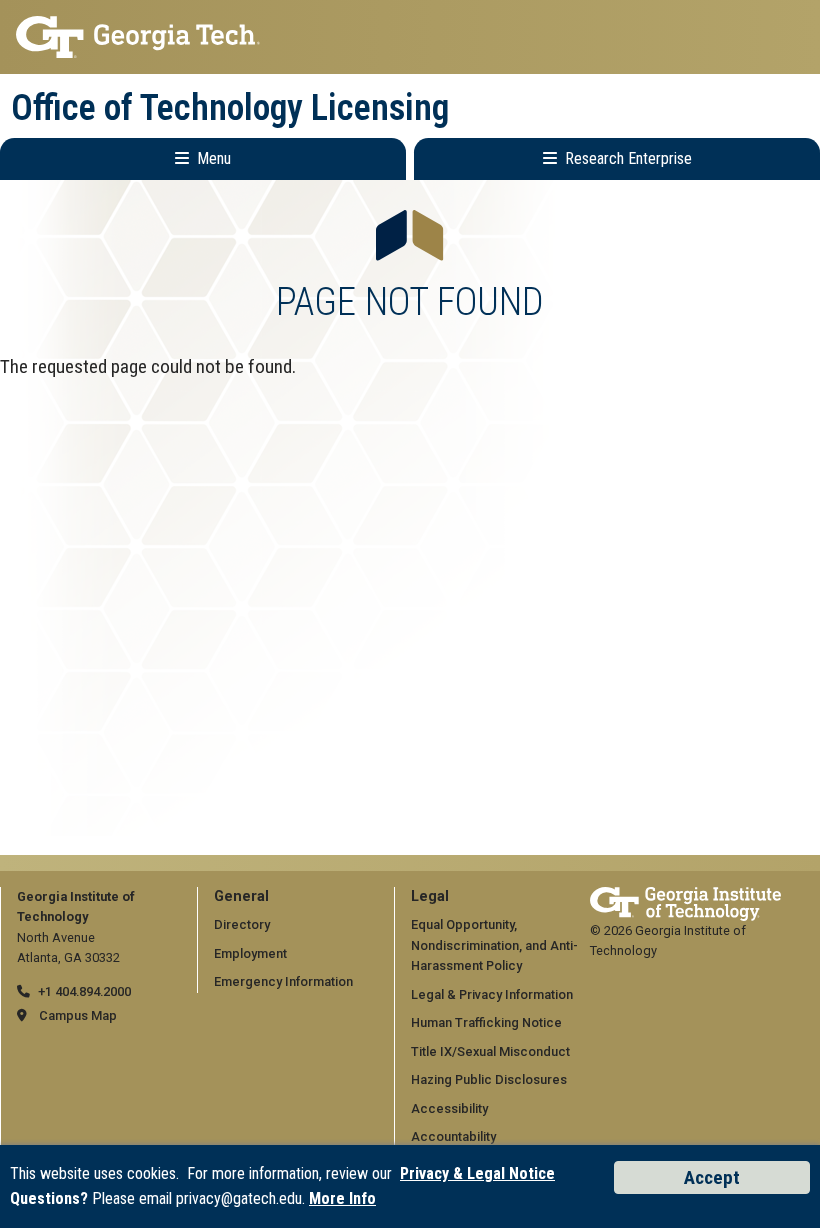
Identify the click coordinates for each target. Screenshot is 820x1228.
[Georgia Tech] (685, 896)
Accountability (453, 1136)
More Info (342, 1198)
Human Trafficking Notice (486, 1022)
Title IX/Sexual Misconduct (490, 1051)
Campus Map (78, 1015)
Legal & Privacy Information (492, 994)
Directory (242, 924)
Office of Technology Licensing (230, 108)
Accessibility (449, 1108)
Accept (712, 1177)
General (241, 896)
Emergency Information (283, 981)
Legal (430, 896)
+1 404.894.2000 (84, 991)
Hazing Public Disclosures (489, 1079)
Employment (250, 953)
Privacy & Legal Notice (477, 1173)
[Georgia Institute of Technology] (410, 37)
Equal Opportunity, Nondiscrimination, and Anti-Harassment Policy (494, 945)
